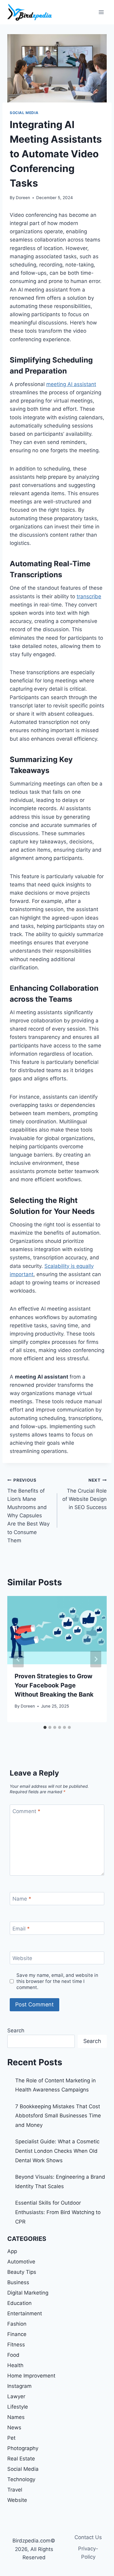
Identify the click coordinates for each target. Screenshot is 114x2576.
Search (16, 2030)
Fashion (17, 2324)
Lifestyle (18, 2407)
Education (19, 2303)
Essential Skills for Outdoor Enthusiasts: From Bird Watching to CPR (58, 2212)
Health (15, 2365)
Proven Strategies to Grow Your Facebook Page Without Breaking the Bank (54, 1685)
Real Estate (21, 2459)
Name (22, 1899)
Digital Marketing (28, 2293)
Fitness (16, 2345)
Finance (17, 2334)
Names (16, 2417)
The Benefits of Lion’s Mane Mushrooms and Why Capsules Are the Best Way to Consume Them (28, 1511)
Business (18, 2282)
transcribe (89, 596)
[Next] (96, 1659)
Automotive (21, 2262)
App (12, 2251)
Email (21, 1928)
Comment (26, 1811)
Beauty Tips (22, 2272)
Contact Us (88, 2537)
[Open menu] (101, 12)
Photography (23, 2448)
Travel (15, 2490)
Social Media (24, 113)
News (14, 2428)
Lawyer (16, 2396)
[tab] (45, 1727)
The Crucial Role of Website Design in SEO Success (85, 1494)
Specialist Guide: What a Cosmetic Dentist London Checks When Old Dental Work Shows (57, 2151)
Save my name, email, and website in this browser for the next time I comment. (57, 1981)
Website (22, 1958)
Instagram (19, 2386)
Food (13, 2355)
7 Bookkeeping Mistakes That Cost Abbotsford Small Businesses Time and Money (58, 2116)
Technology (21, 2479)
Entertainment (25, 2313)
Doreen (23, 198)
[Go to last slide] (18, 1659)
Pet (11, 2438)
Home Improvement (31, 2376)
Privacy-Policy (88, 2553)
